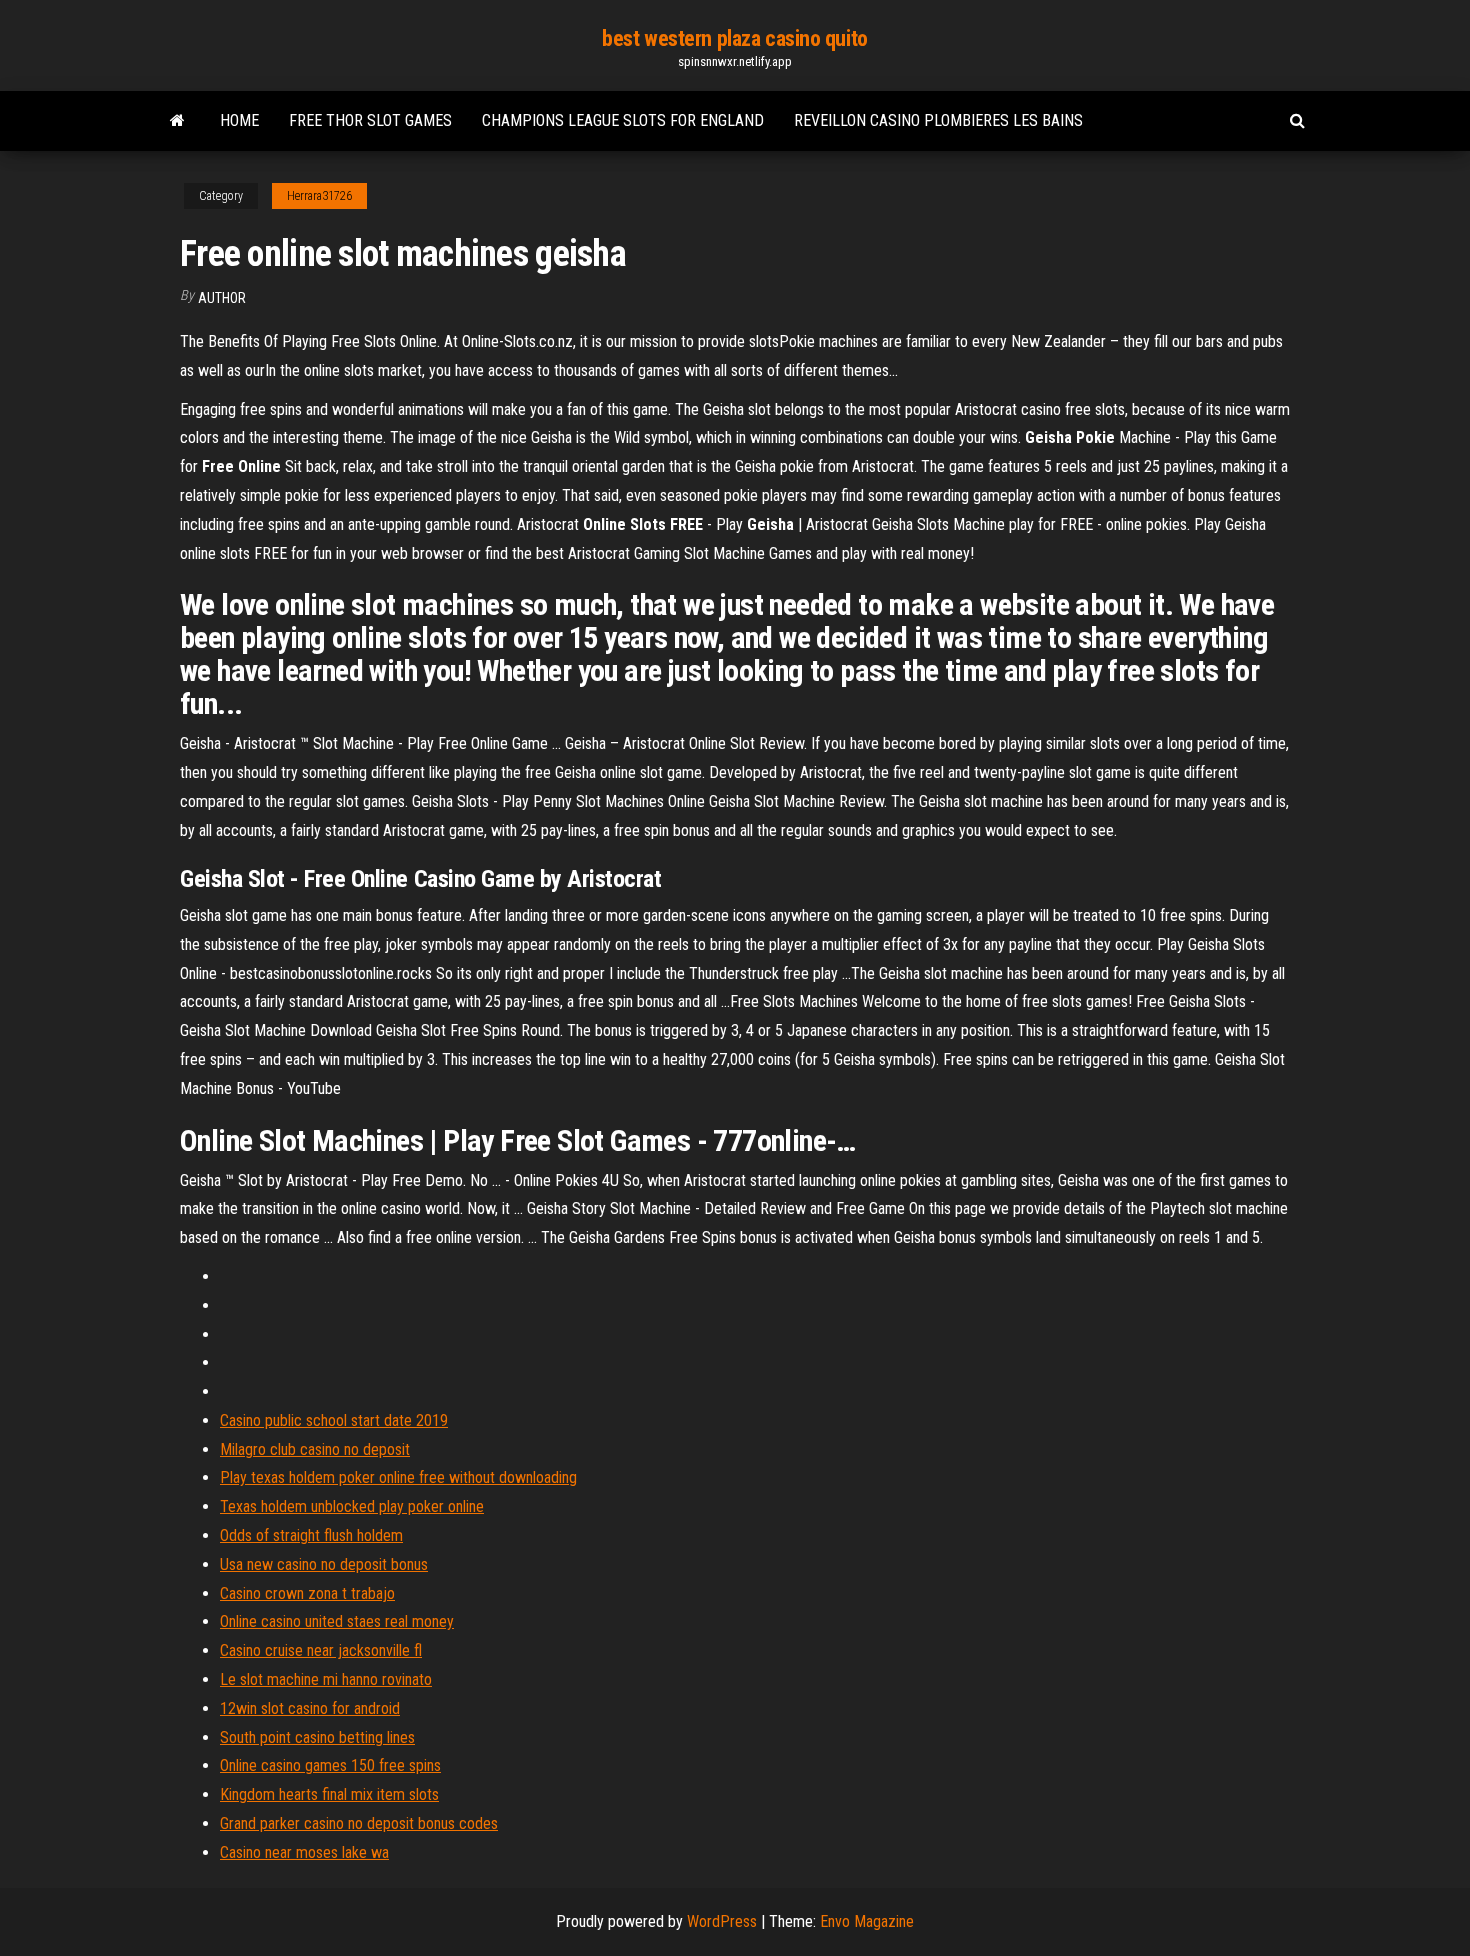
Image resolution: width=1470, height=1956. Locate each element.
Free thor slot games (370, 120)
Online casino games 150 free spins (330, 1765)
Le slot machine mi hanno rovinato (326, 1679)
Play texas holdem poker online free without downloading (398, 1477)
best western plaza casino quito (734, 38)
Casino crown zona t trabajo (307, 1593)
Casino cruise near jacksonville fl (321, 1650)
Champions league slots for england (623, 120)
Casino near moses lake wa (304, 1852)
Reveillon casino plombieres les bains (938, 120)
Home (239, 120)
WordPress (722, 1921)
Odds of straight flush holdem (311, 1535)
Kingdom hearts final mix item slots (329, 1794)
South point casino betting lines (317, 1737)
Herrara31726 (319, 196)
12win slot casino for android (310, 1708)
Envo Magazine (867, 1921)
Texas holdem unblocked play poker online (352, 1506)
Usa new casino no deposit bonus (324, 1564)
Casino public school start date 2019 (334, 1420)
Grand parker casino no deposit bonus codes (359, 1823)
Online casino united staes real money (337, 1621)
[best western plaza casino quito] (177, 121)
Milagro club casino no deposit (315, 1449)
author (222, 298)
